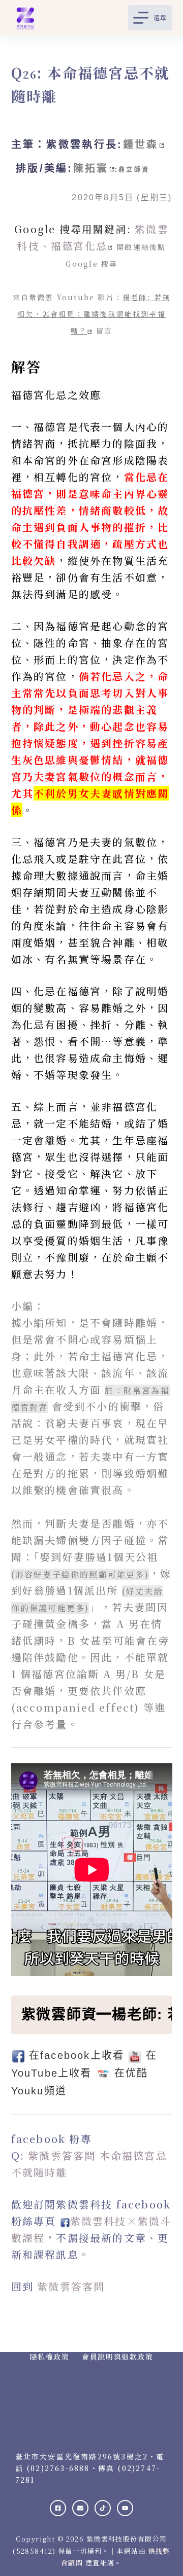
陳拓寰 (91, 168)
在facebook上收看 (77, 2055)
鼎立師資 (134, 170)
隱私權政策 (50, 2356)
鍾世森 (141, 144)
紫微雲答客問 (71, 2286)
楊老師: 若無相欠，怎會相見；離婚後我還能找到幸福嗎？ (94, 314)
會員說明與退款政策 (117, 2356)
